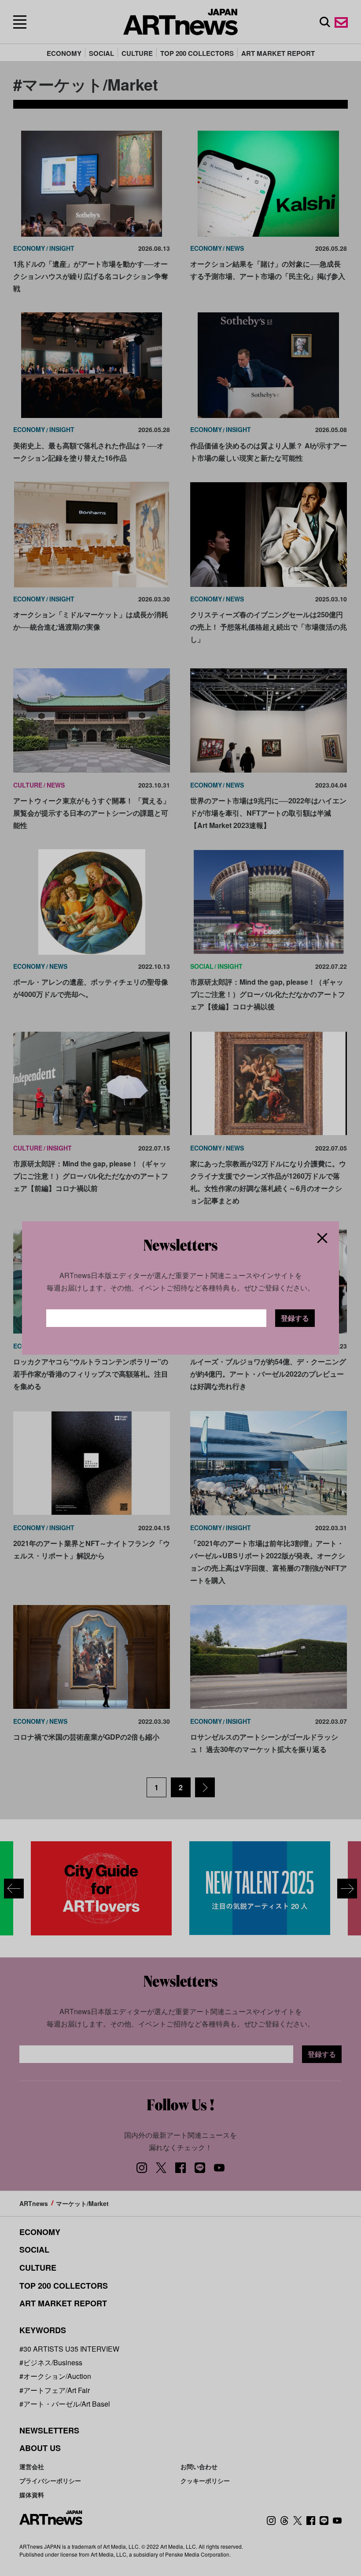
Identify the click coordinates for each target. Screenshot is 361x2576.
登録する (295, 1318)
